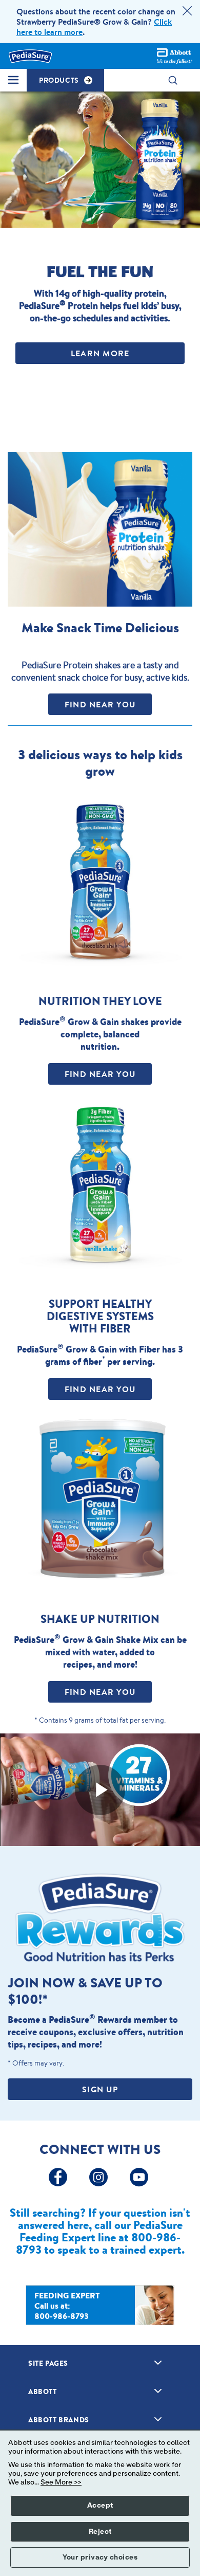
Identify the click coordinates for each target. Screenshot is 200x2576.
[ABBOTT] (158, 2391)
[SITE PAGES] (158, 2363)
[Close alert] (187, 12)
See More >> (61, 2482)
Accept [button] (100, 2506)
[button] (178, 80)
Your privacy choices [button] (100, 2557)
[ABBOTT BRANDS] (158, 2419)
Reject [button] (100, 2532)
